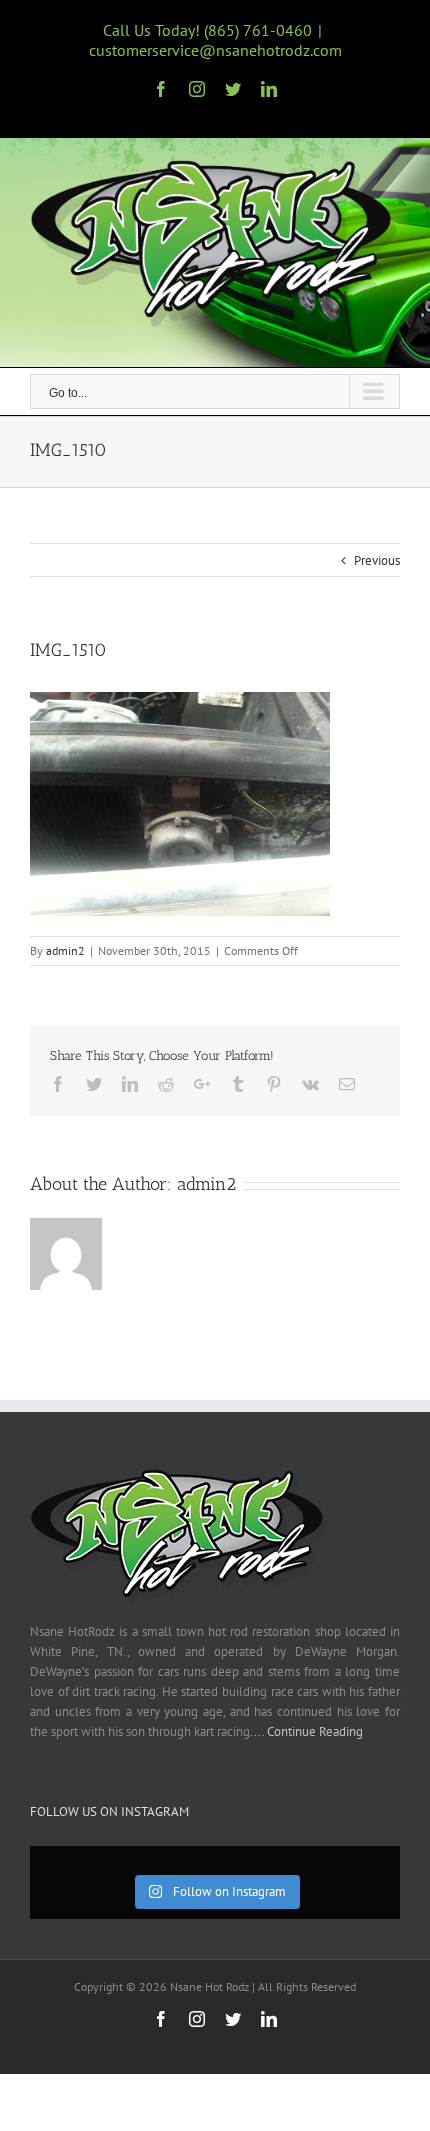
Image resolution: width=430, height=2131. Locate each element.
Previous (377, 560)
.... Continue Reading (306, 1731)
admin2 (65, 950)
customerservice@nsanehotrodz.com (215, 50)
